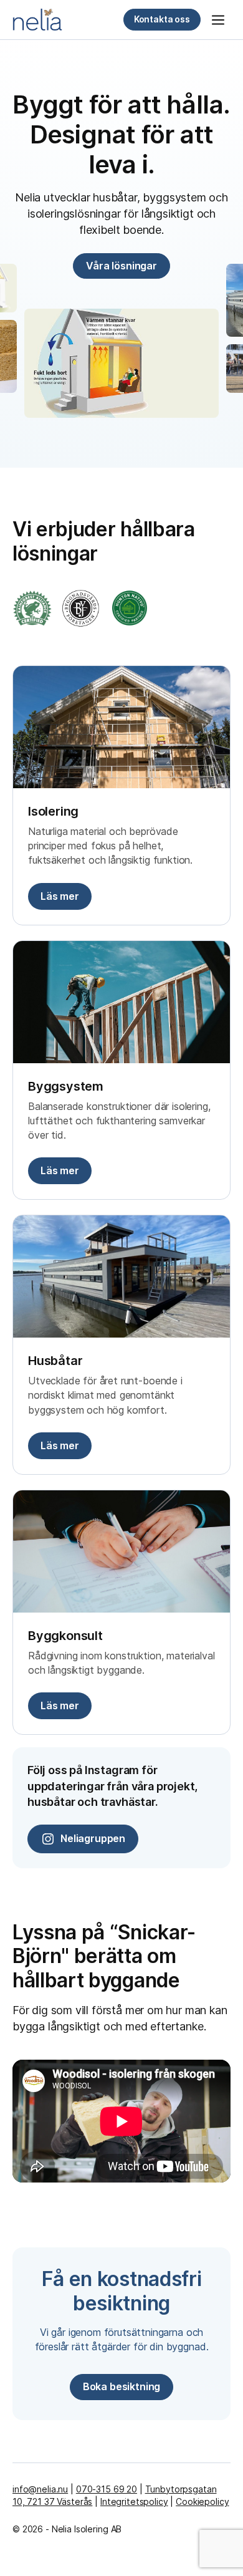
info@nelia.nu (40, 2489)
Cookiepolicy (202, 2501)
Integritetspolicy (134, 2501)
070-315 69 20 (107, 2489)
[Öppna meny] (218, 20)
